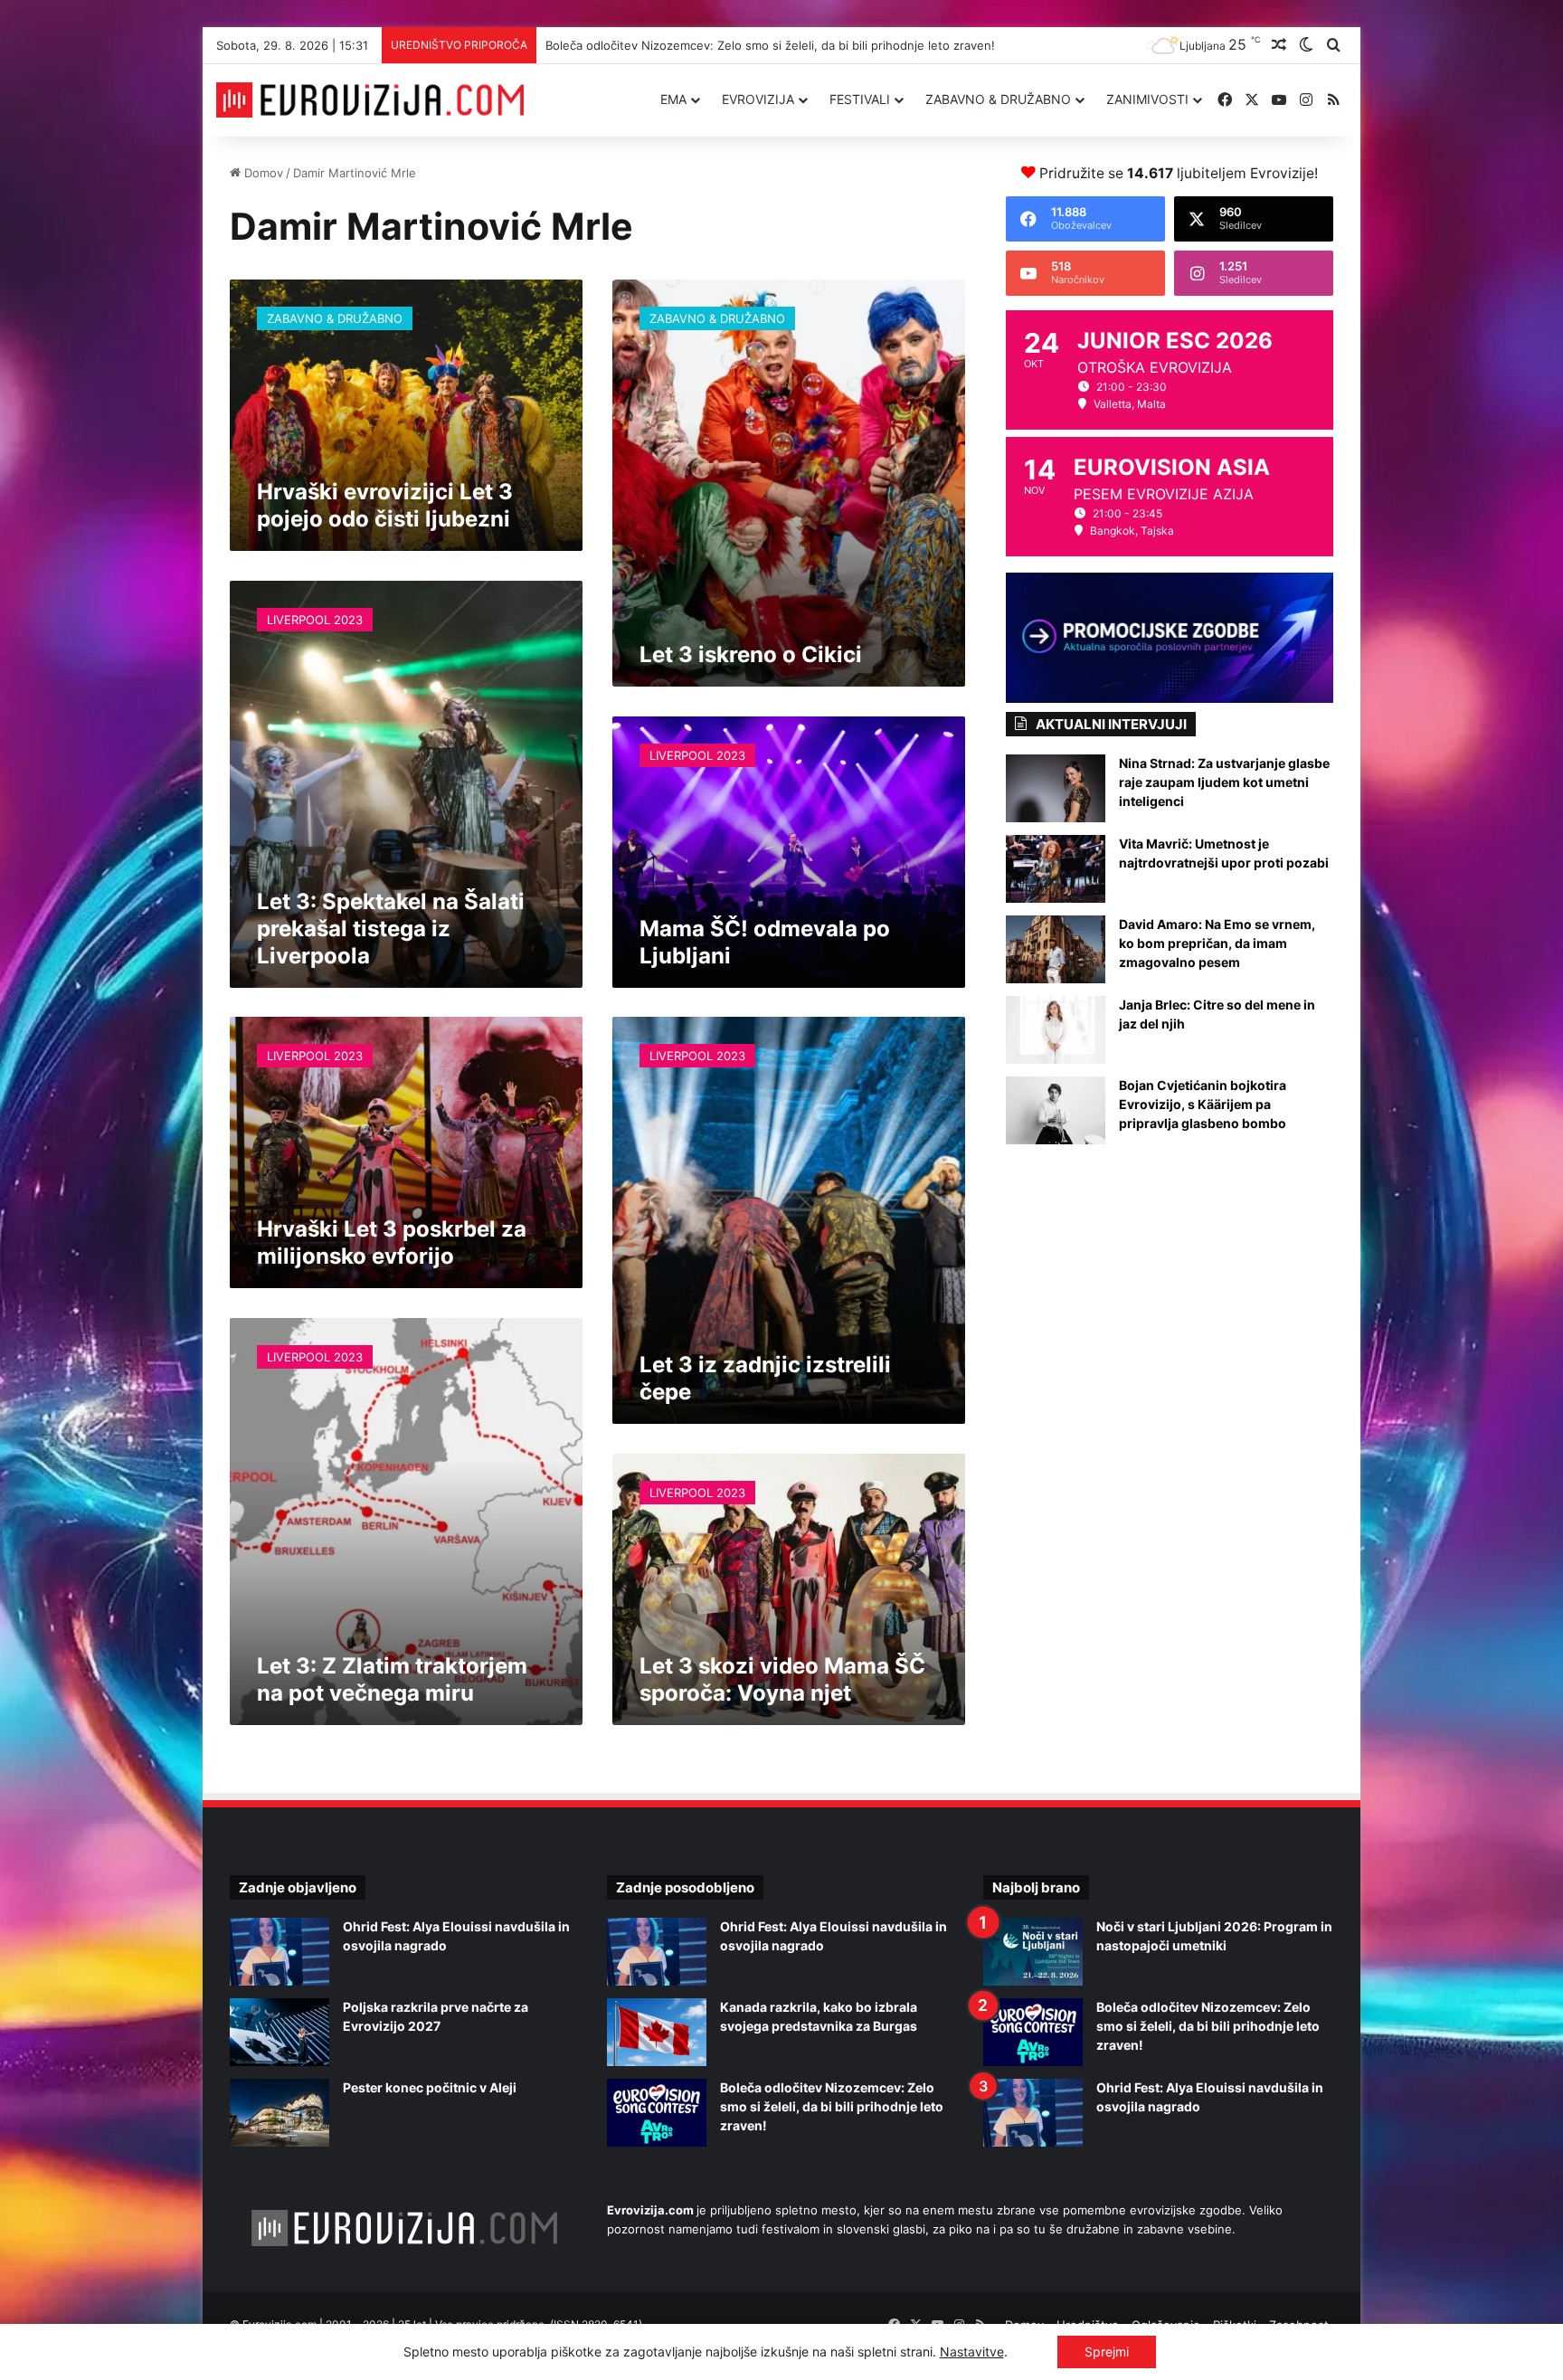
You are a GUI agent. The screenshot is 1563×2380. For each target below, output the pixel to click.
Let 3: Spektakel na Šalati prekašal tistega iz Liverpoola (391, 929)
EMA (673, 99)
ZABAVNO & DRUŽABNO (998, 99)
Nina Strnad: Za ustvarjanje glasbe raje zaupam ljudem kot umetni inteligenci (1224, 782)
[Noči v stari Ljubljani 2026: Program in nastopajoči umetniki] (1033, 1952)
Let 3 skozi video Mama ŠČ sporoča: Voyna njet (782, 1679)
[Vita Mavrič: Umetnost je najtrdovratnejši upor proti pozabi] (1056, 869)
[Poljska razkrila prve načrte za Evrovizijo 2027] (279, 2032)
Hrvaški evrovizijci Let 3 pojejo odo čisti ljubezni (385, 505)
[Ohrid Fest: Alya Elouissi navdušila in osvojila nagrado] (279, 1952)
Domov (262, 173)
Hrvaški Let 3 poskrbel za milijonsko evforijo (392, 1242)
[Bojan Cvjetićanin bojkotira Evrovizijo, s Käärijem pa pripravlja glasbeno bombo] (1056, 1110)
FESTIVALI (860, 99)
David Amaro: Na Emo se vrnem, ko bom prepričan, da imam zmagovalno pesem (1217, 943)
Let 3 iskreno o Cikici (751, 654)
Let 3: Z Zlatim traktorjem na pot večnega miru (392, 1679)
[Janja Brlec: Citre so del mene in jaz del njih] (1056, 1030)
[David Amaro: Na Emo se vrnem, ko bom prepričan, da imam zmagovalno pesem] (1056, 949)
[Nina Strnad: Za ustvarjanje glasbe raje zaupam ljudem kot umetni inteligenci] (1056, 788)
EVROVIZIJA (758, 99)
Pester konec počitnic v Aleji (430, 2087)
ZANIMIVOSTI (1147, 99)
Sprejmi (1107, 2352)
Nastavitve (972, 2352)
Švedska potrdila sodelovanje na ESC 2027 (665, 45)
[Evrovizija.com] (370, 100)
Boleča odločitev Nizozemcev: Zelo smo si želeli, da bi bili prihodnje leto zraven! (832, 2106)
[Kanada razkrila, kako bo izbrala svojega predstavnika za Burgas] (657, 2032)
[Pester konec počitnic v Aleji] (279, 2113)
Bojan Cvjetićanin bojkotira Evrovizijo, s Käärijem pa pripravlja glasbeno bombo (1203, 1104)
